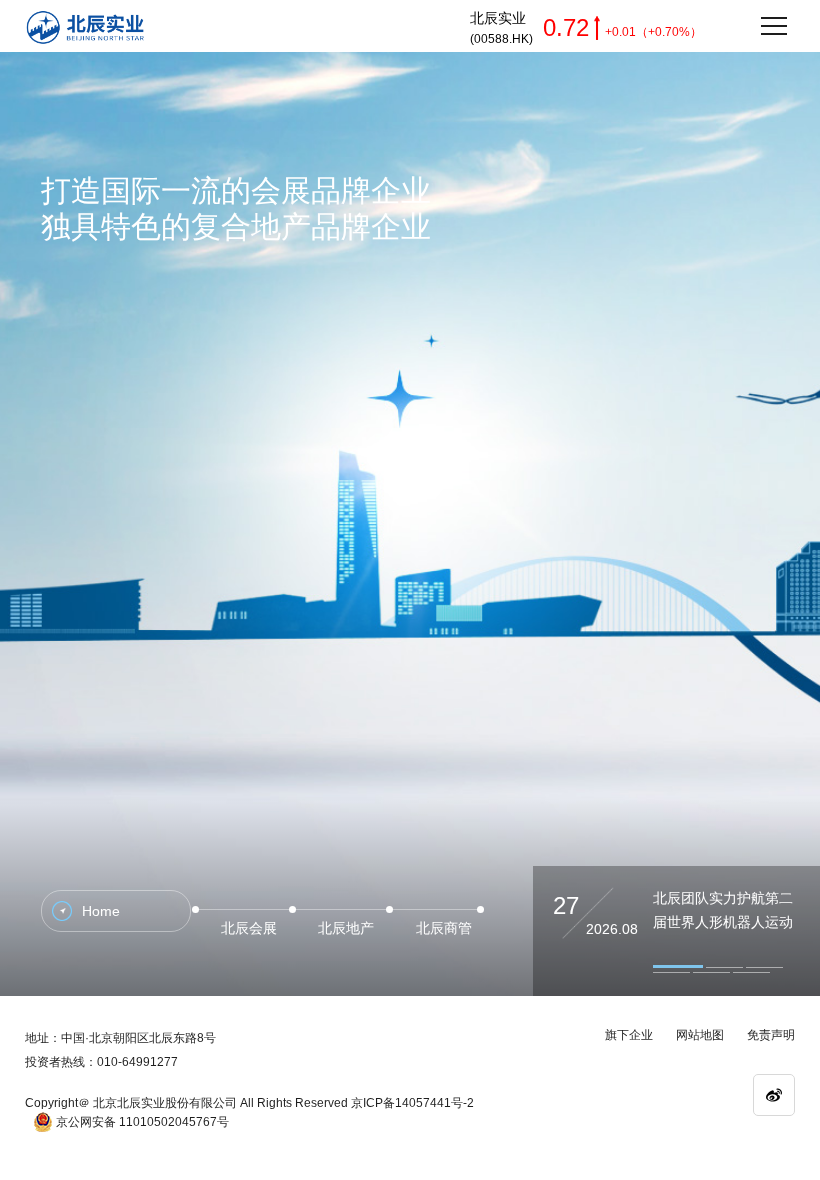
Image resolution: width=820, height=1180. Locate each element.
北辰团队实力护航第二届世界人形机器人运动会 (723, 922)
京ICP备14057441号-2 (412, 1103)
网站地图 (700, 1035)
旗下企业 (629, 1035)
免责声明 (771, 1035)
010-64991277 (137, 1062)
